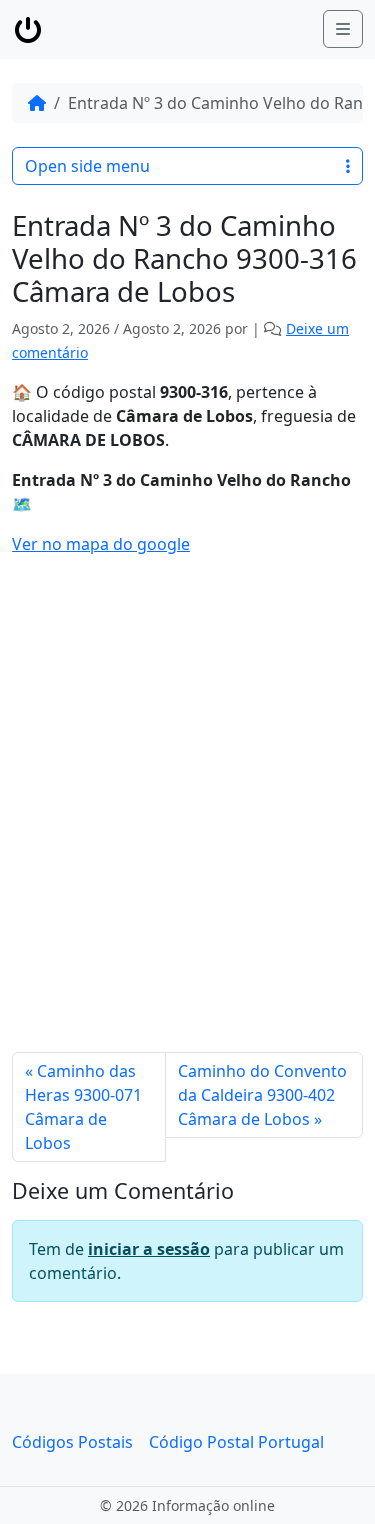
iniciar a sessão (149, 1249)
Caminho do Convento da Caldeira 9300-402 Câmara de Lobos (262, 1095)
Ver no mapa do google (101, 544)
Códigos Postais (72, 1442)
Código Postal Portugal (236, 1442)
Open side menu (87, 166)
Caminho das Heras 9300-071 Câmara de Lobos (83, 1107)
